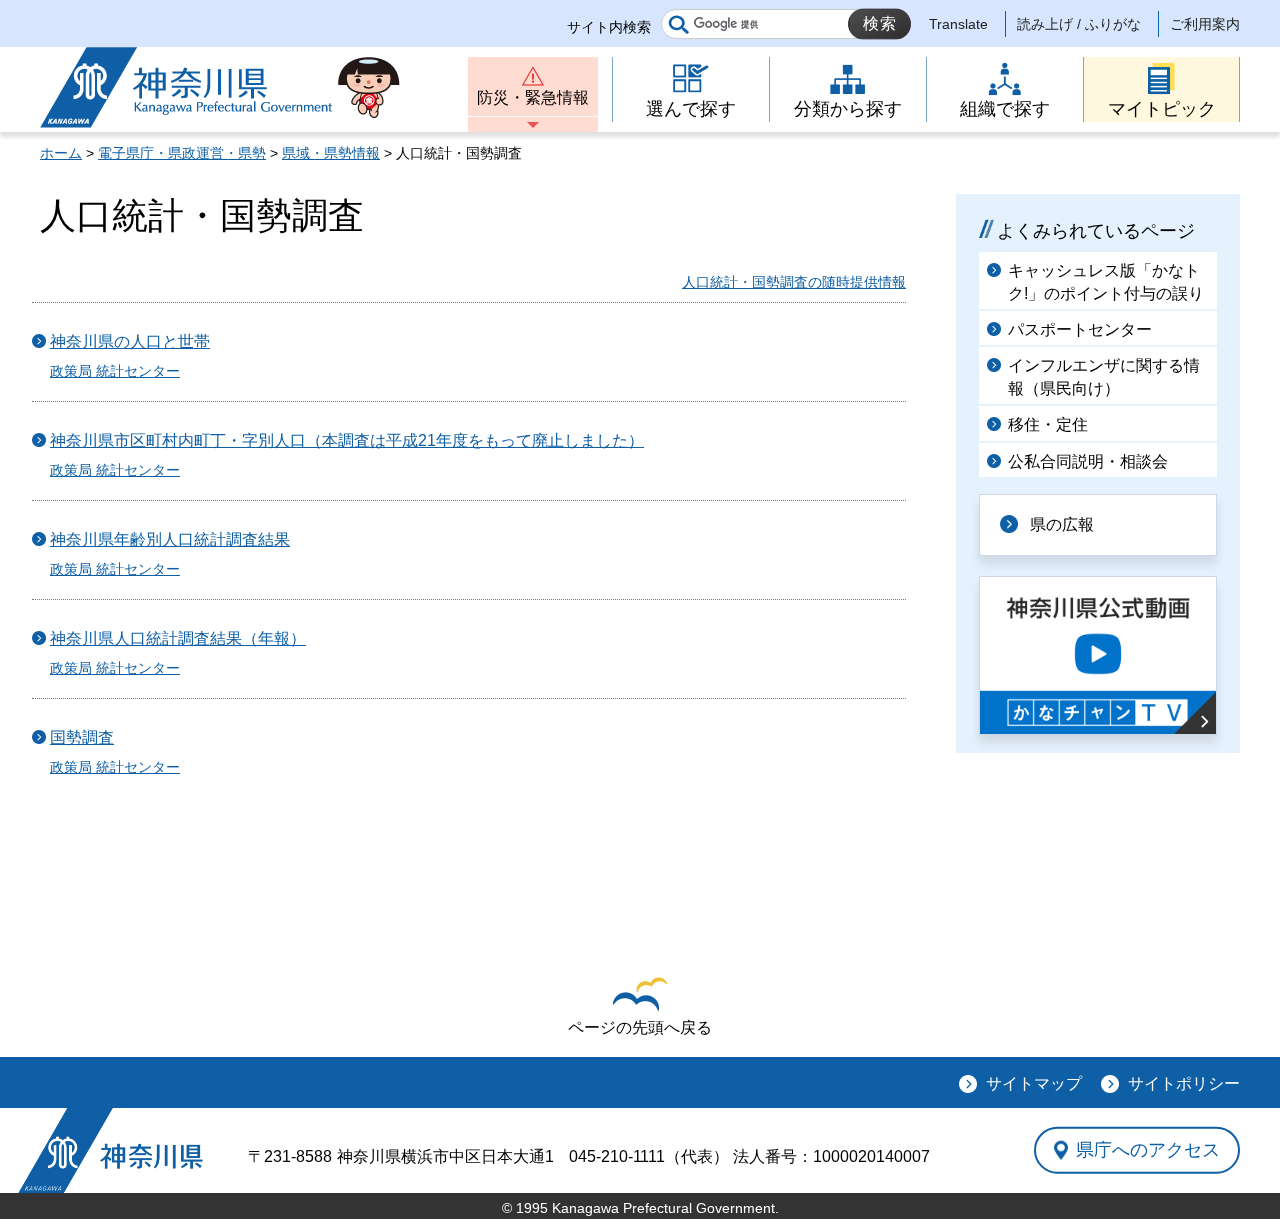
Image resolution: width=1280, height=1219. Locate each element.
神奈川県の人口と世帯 (130, 341)
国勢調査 (82, 737)
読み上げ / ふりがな (1079, 24)
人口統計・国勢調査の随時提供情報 (794, 282)
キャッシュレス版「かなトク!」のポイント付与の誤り (1106, 281)
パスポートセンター (1080, 329)
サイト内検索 (609, 27)
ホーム (61, 153)
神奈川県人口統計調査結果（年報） (178, 638)
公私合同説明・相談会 (1088, 461)
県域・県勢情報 (331, 153)
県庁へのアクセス (1148, 1150)
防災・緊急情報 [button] (533, 97)
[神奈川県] (110, 1150)
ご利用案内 (1205, 24)
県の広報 (1062, 524)
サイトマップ (1034, 1083)
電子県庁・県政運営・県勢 (182, 153)
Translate (958, 24)
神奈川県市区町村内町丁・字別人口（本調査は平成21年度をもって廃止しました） (347, 440)
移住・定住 (1048, 424)
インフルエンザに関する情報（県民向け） (1104, 376)
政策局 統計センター (115, 371)
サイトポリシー (1184, 1083)
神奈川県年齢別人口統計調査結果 (170, 539)
